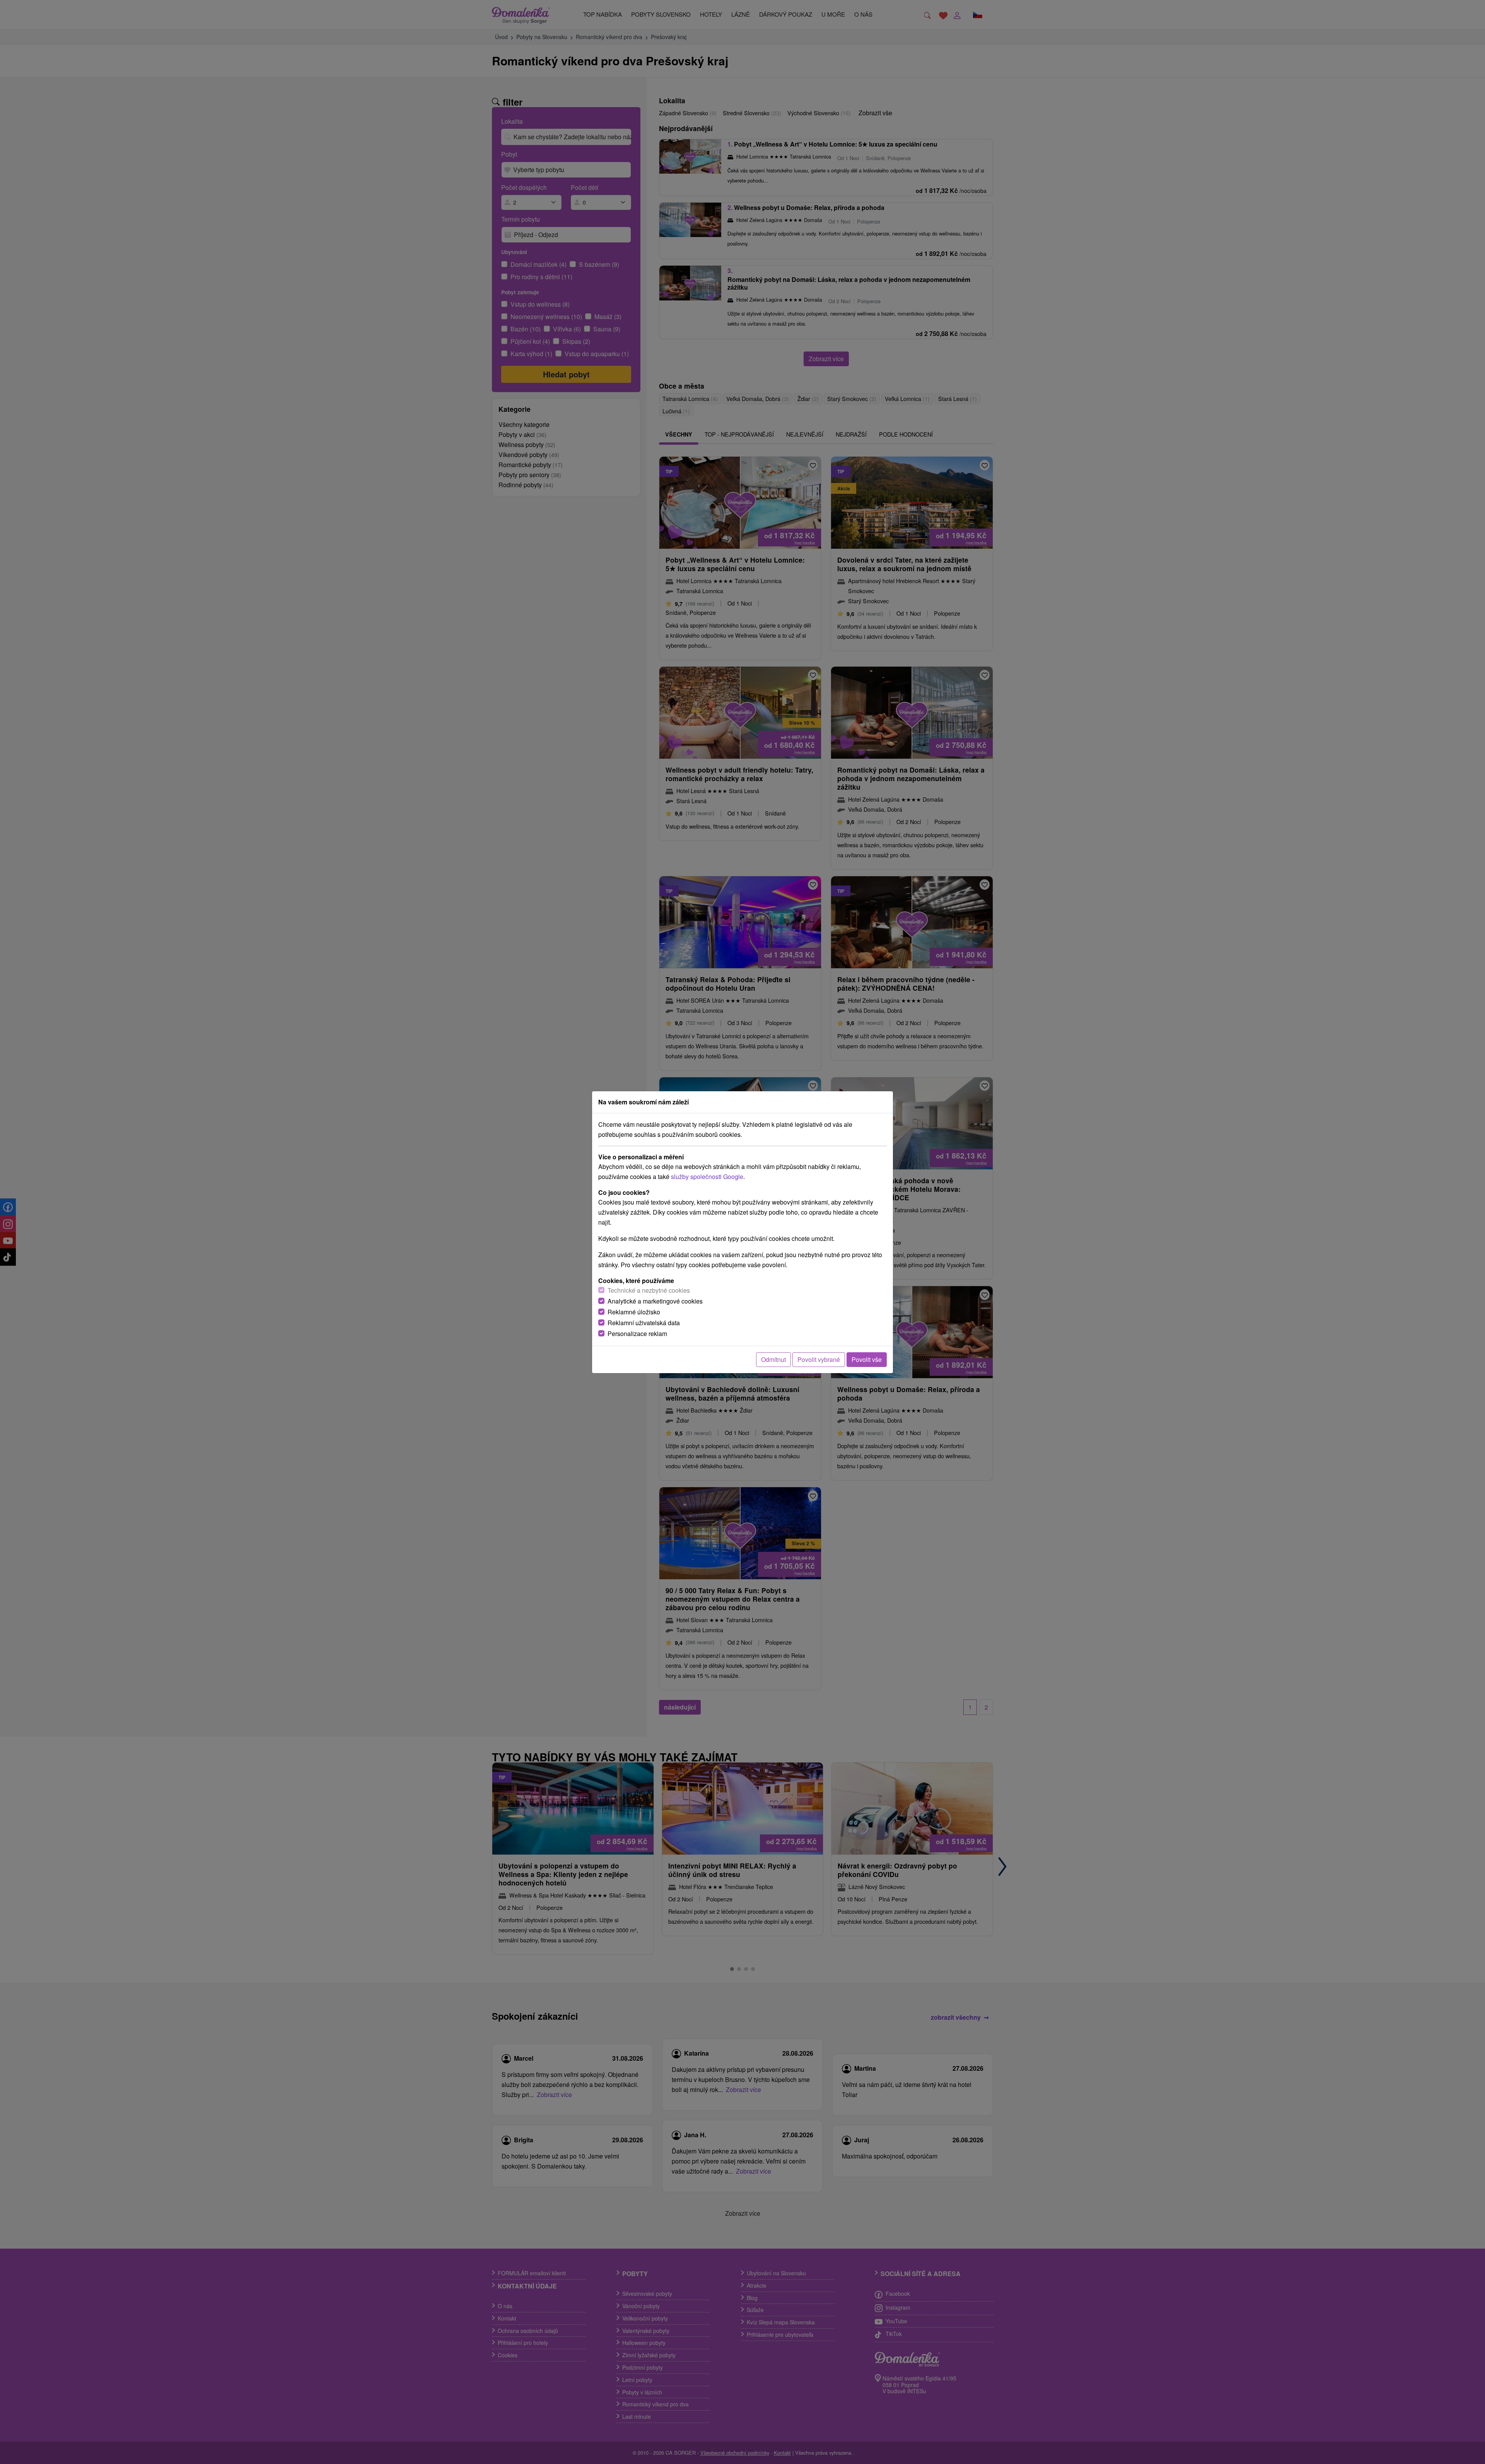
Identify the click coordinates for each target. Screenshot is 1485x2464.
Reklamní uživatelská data (644, 1323)
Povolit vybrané (819, 1359)
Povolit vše (867, 1359)
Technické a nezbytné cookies (649, 1290)
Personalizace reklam (637, 1334)
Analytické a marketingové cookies (655, 1301)
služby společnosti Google (707, 1177)
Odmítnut (773, 1359)
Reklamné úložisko (634, 1312)
